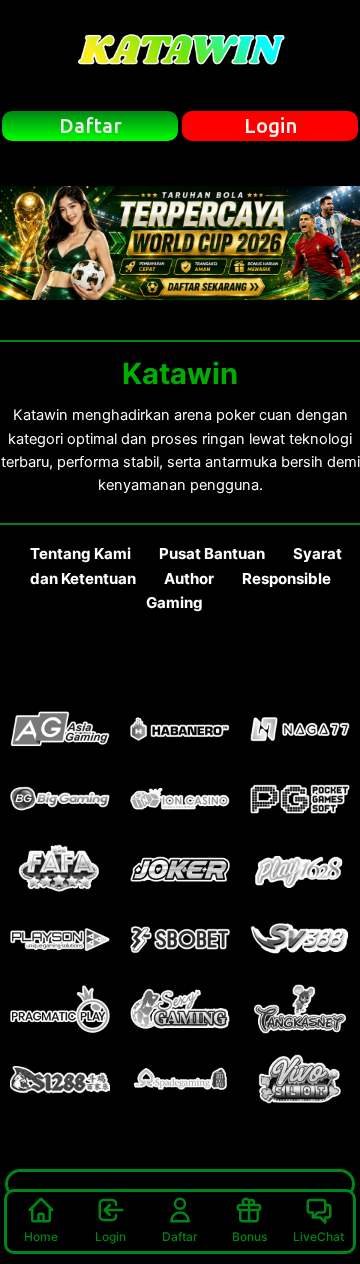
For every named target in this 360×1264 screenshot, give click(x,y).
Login (110, 1236)
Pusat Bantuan (212, 553)
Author (189, 578)
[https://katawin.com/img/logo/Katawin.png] (180, 55)
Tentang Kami (80, 553)
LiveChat (318, 1236)
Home (41, 1236)
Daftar (180, 1236)
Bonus (249, 1236)
